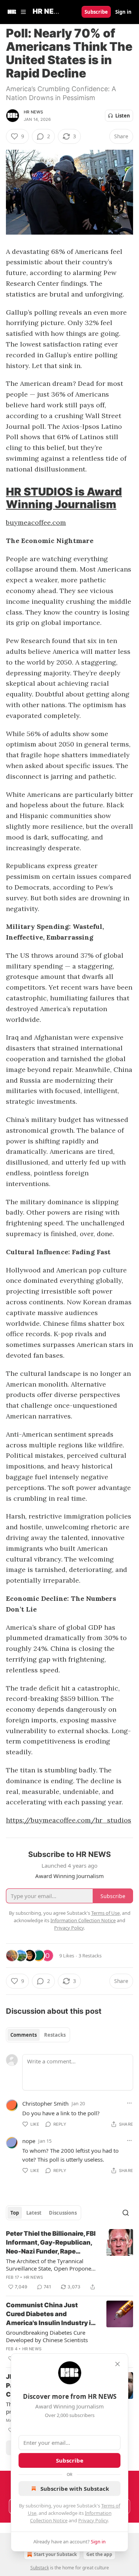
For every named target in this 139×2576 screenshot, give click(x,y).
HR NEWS (33, 112)
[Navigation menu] (16, 12)
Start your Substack (55, 2554)
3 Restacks (90, 1956)
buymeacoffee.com (36, 522)
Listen (123, 116)
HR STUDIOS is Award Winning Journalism (64, 498)
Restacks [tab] (55, 2035)
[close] (118, 2364)
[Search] (126, 2213)
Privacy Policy (93, 2520)
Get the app (99, 2554)
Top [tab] (15, 2213)
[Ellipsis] (129, 2103)
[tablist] (38, 2035)
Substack (40, 2568)
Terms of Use (105, 1913)
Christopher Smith (45, 2103)
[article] (69, 2260)
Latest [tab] (34, 2213)
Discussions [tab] (63, 2213)
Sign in (123, 12)
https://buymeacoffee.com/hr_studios (69, 1820)
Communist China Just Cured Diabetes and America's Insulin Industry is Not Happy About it (50, 2314)
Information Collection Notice (83, 1920)
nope (29, 2141)
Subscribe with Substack (75, 2489)
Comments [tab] (24, 2035)
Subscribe (96, 12)
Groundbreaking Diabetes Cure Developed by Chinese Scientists (47, 2336)
